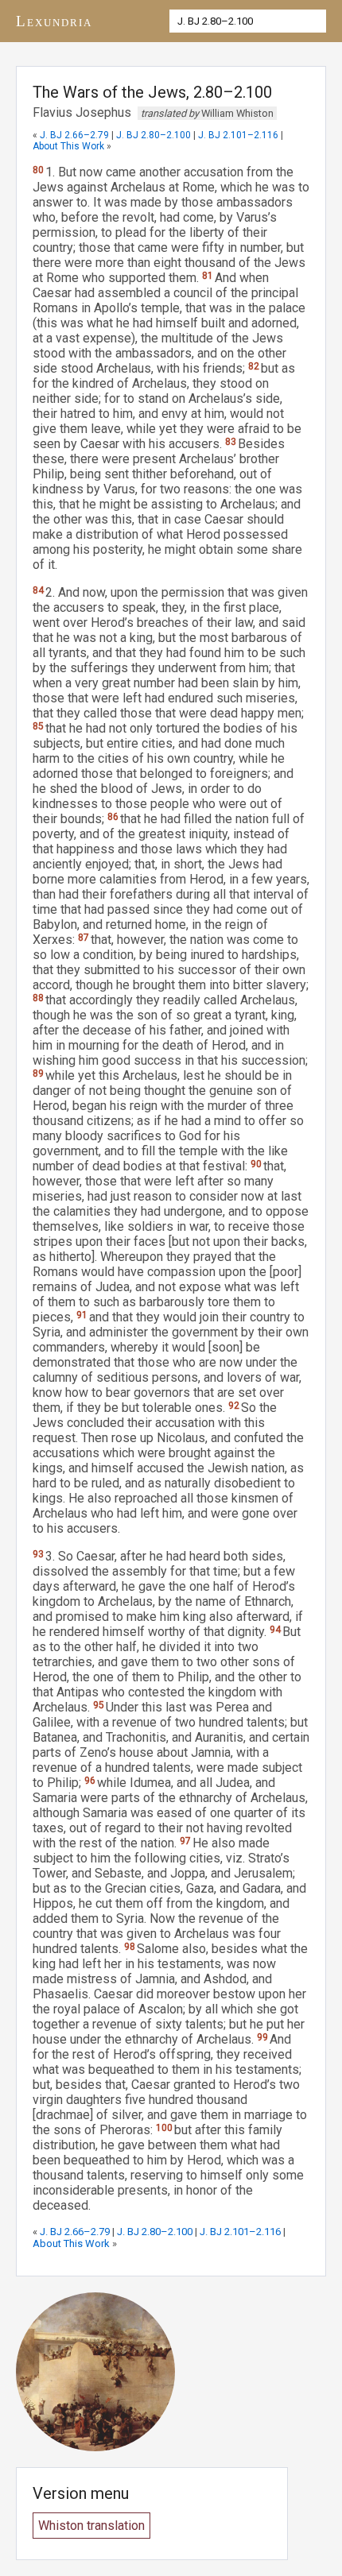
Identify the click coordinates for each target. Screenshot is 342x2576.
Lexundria (54, 21)
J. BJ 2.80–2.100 (154, 135)
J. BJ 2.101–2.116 (238, 135)
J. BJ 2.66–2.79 (74, 135)
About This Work (68, 146)
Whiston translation (91, 2526)
